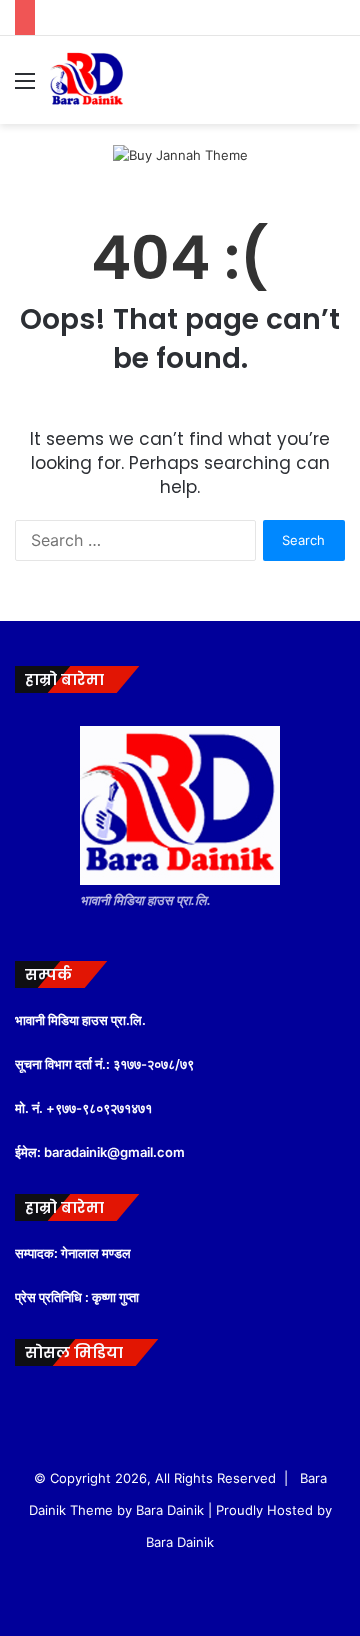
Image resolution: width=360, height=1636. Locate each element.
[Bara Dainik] (87, 80)
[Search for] (335, 87)
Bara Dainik (180, 1542)
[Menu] (25, 87)
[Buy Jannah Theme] (180, 154)
